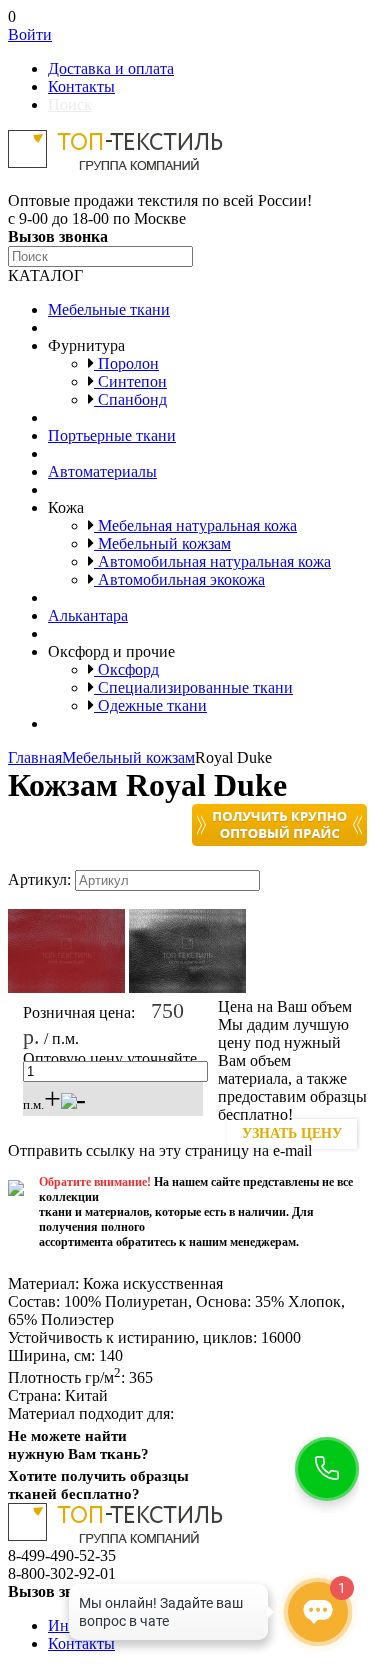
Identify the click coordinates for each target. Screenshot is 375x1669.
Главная (35, 757)
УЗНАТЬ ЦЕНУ (292, 1133)
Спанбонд (130, 399)
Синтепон (130, 381)
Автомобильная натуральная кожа (212, 561)
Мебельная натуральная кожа (195, 525)
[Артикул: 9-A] (187, 988)
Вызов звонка (58, 236)
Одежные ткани (150, 705)
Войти (30, 34)
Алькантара (88, 615)
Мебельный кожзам (162, 543)
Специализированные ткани (193, 687)
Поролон (126, 363)
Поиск (70, 104)
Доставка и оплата (111, 68)
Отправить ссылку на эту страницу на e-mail (160, 1150)
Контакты (81, 86)
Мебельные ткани (109, 309)
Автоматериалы (102, 471)
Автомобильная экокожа (179, 579)
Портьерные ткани (112, 435)
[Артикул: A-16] (66, 988)
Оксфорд (126, 669)
